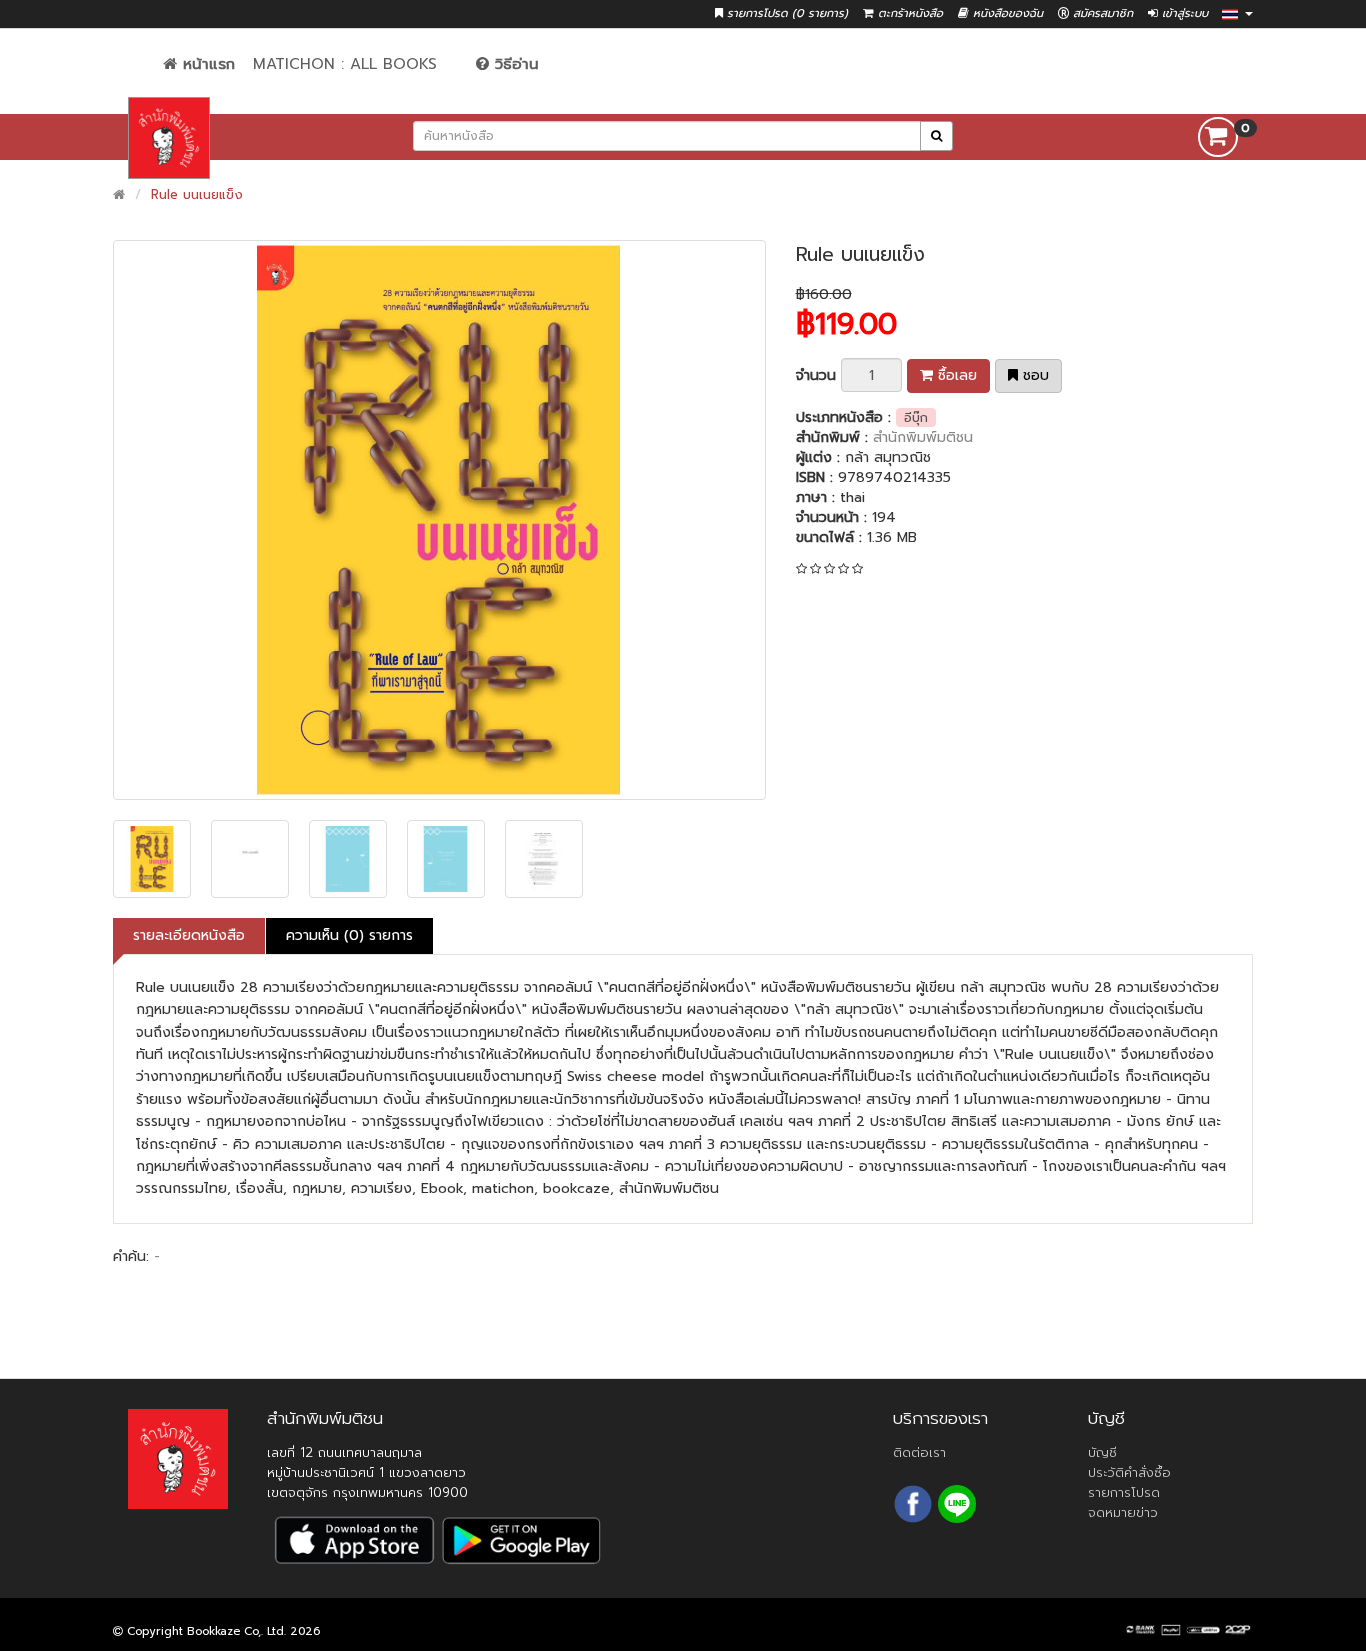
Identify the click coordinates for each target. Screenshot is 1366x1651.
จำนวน (816, 375)
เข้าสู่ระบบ (1183, 13)
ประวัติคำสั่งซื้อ (1129, 1472)
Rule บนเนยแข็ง (197, 194)
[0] (1218, 136)
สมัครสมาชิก (1101, 13)
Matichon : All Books (345, 64)
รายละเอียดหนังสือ (189, 935)
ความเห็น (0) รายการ (349, 935)
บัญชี (1102, 1452)
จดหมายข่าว (1123, 1512)
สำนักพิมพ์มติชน (923, 437)
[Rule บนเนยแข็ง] (439, 520)
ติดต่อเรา (919, 1452)
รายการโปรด (1124, 1492)
